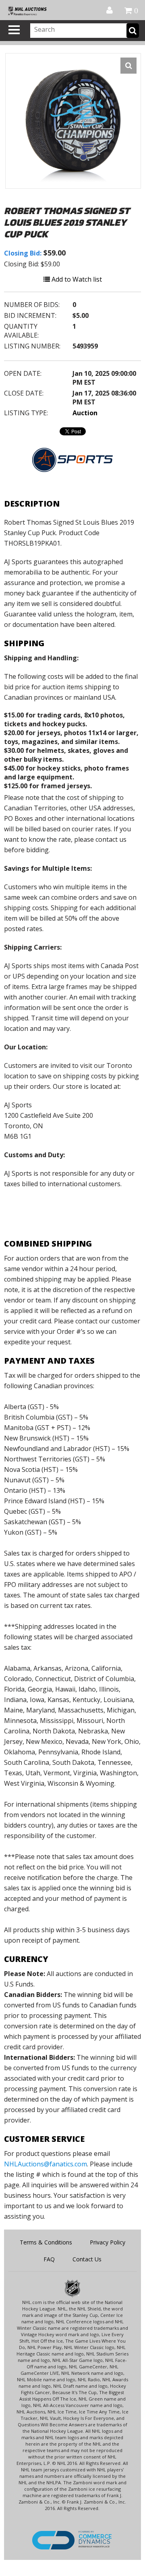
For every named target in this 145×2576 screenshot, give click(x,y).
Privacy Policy (108, 2242)
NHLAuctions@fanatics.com (46, 2164)
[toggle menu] (14, 30)
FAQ (49, 2259)
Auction (85, 413)
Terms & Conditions (46, 2242)
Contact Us (87, 2259)
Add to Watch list (76, 279)
